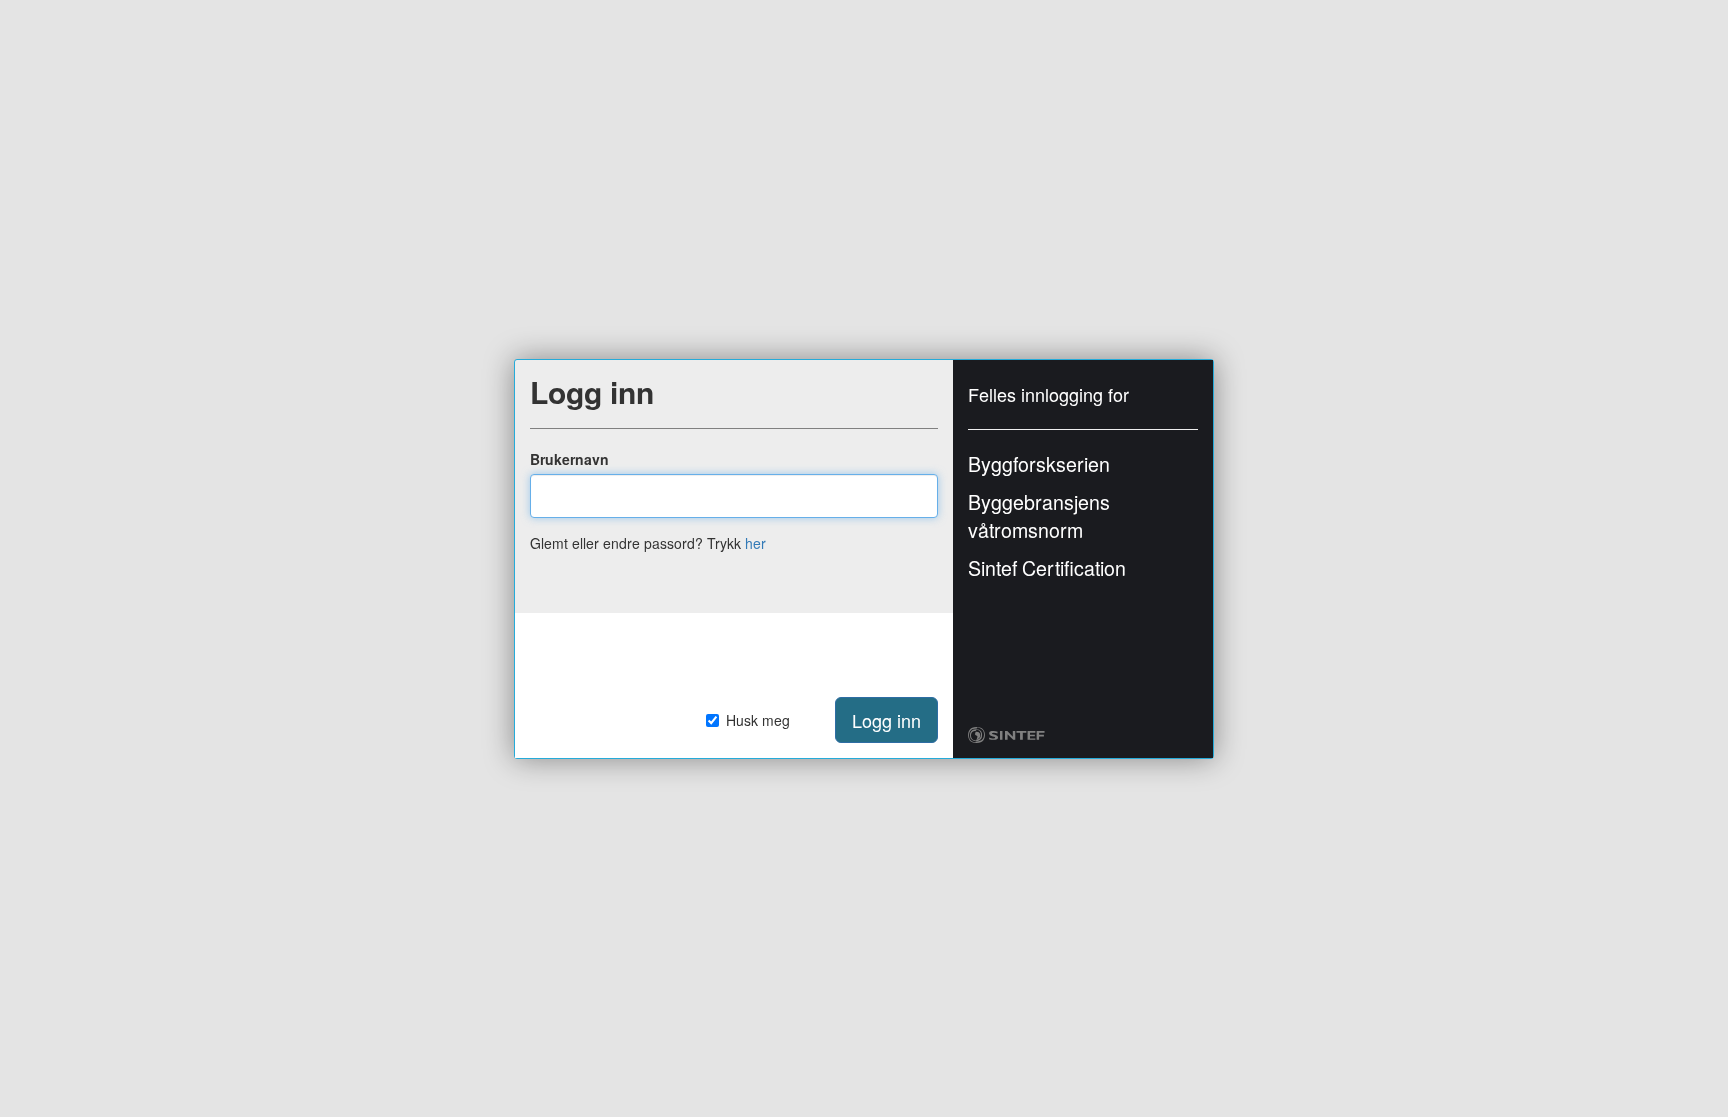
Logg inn (886, 720)
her (755, 543)
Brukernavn (569, 459)
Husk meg (758, 720)
